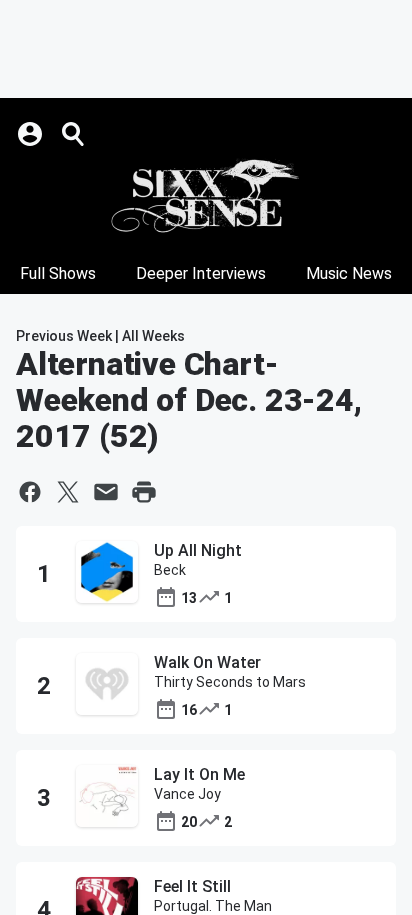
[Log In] (32, 134)
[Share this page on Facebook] (30, 492)
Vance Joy (187, 794)
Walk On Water (207, 662)
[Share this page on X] (68, 492)
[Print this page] (144, 492)
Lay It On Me (199, 774)
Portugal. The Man (213, 906)
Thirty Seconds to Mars (230, 682)
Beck (170, 570)
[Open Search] (74, 134)
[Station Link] (206, 196)
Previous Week (64, 336)
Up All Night (198, 550)
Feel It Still (192, 886)
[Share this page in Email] (106, 492)
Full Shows (58, 273)
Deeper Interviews (201, 273)
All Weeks (153, 336)
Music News (349, 273)
